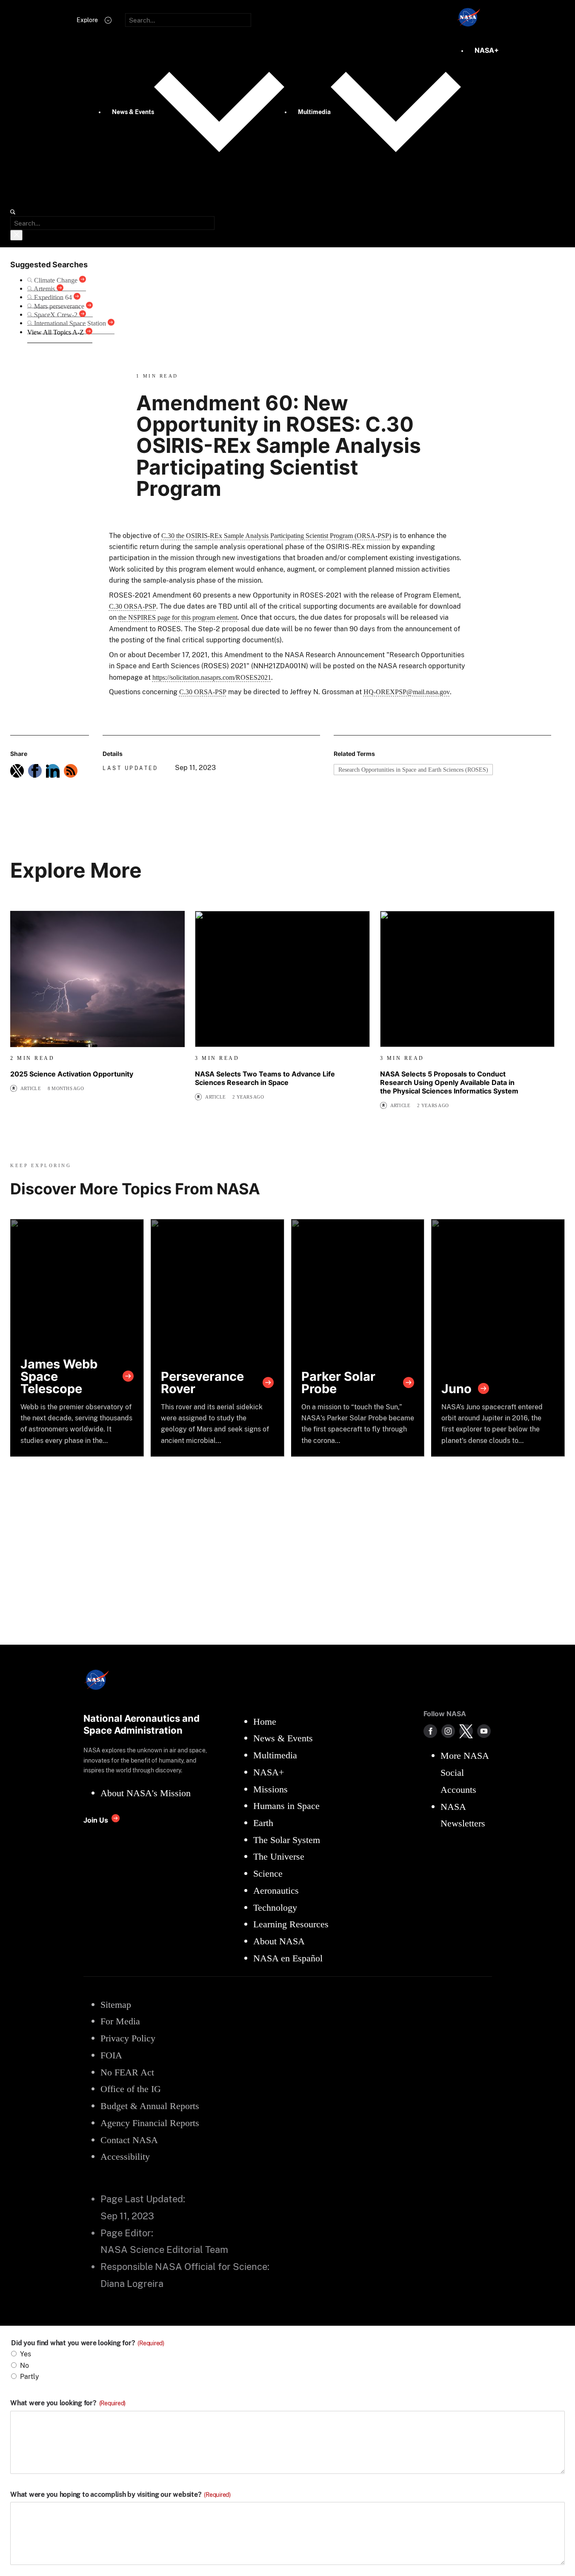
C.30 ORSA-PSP (133, 606)
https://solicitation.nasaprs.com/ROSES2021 (212, 677)
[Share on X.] (17, 771)
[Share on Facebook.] (35, 771)
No (24, 2366)
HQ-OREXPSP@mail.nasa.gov (407, 692)
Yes (26, 2354)
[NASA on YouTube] (484, 1731)
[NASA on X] (466, 1731)
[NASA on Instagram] (448, 1731)
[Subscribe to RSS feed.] (71, 771)
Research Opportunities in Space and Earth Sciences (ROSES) (413, 770)
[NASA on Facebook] (430, 1731)
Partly (30, 2377)
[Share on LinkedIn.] (53, 771)
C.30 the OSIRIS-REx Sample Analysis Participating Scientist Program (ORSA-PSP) (276, 536)
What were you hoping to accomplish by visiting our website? (120, 2495)
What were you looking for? (68, 2403)
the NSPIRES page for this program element (178, 617)
